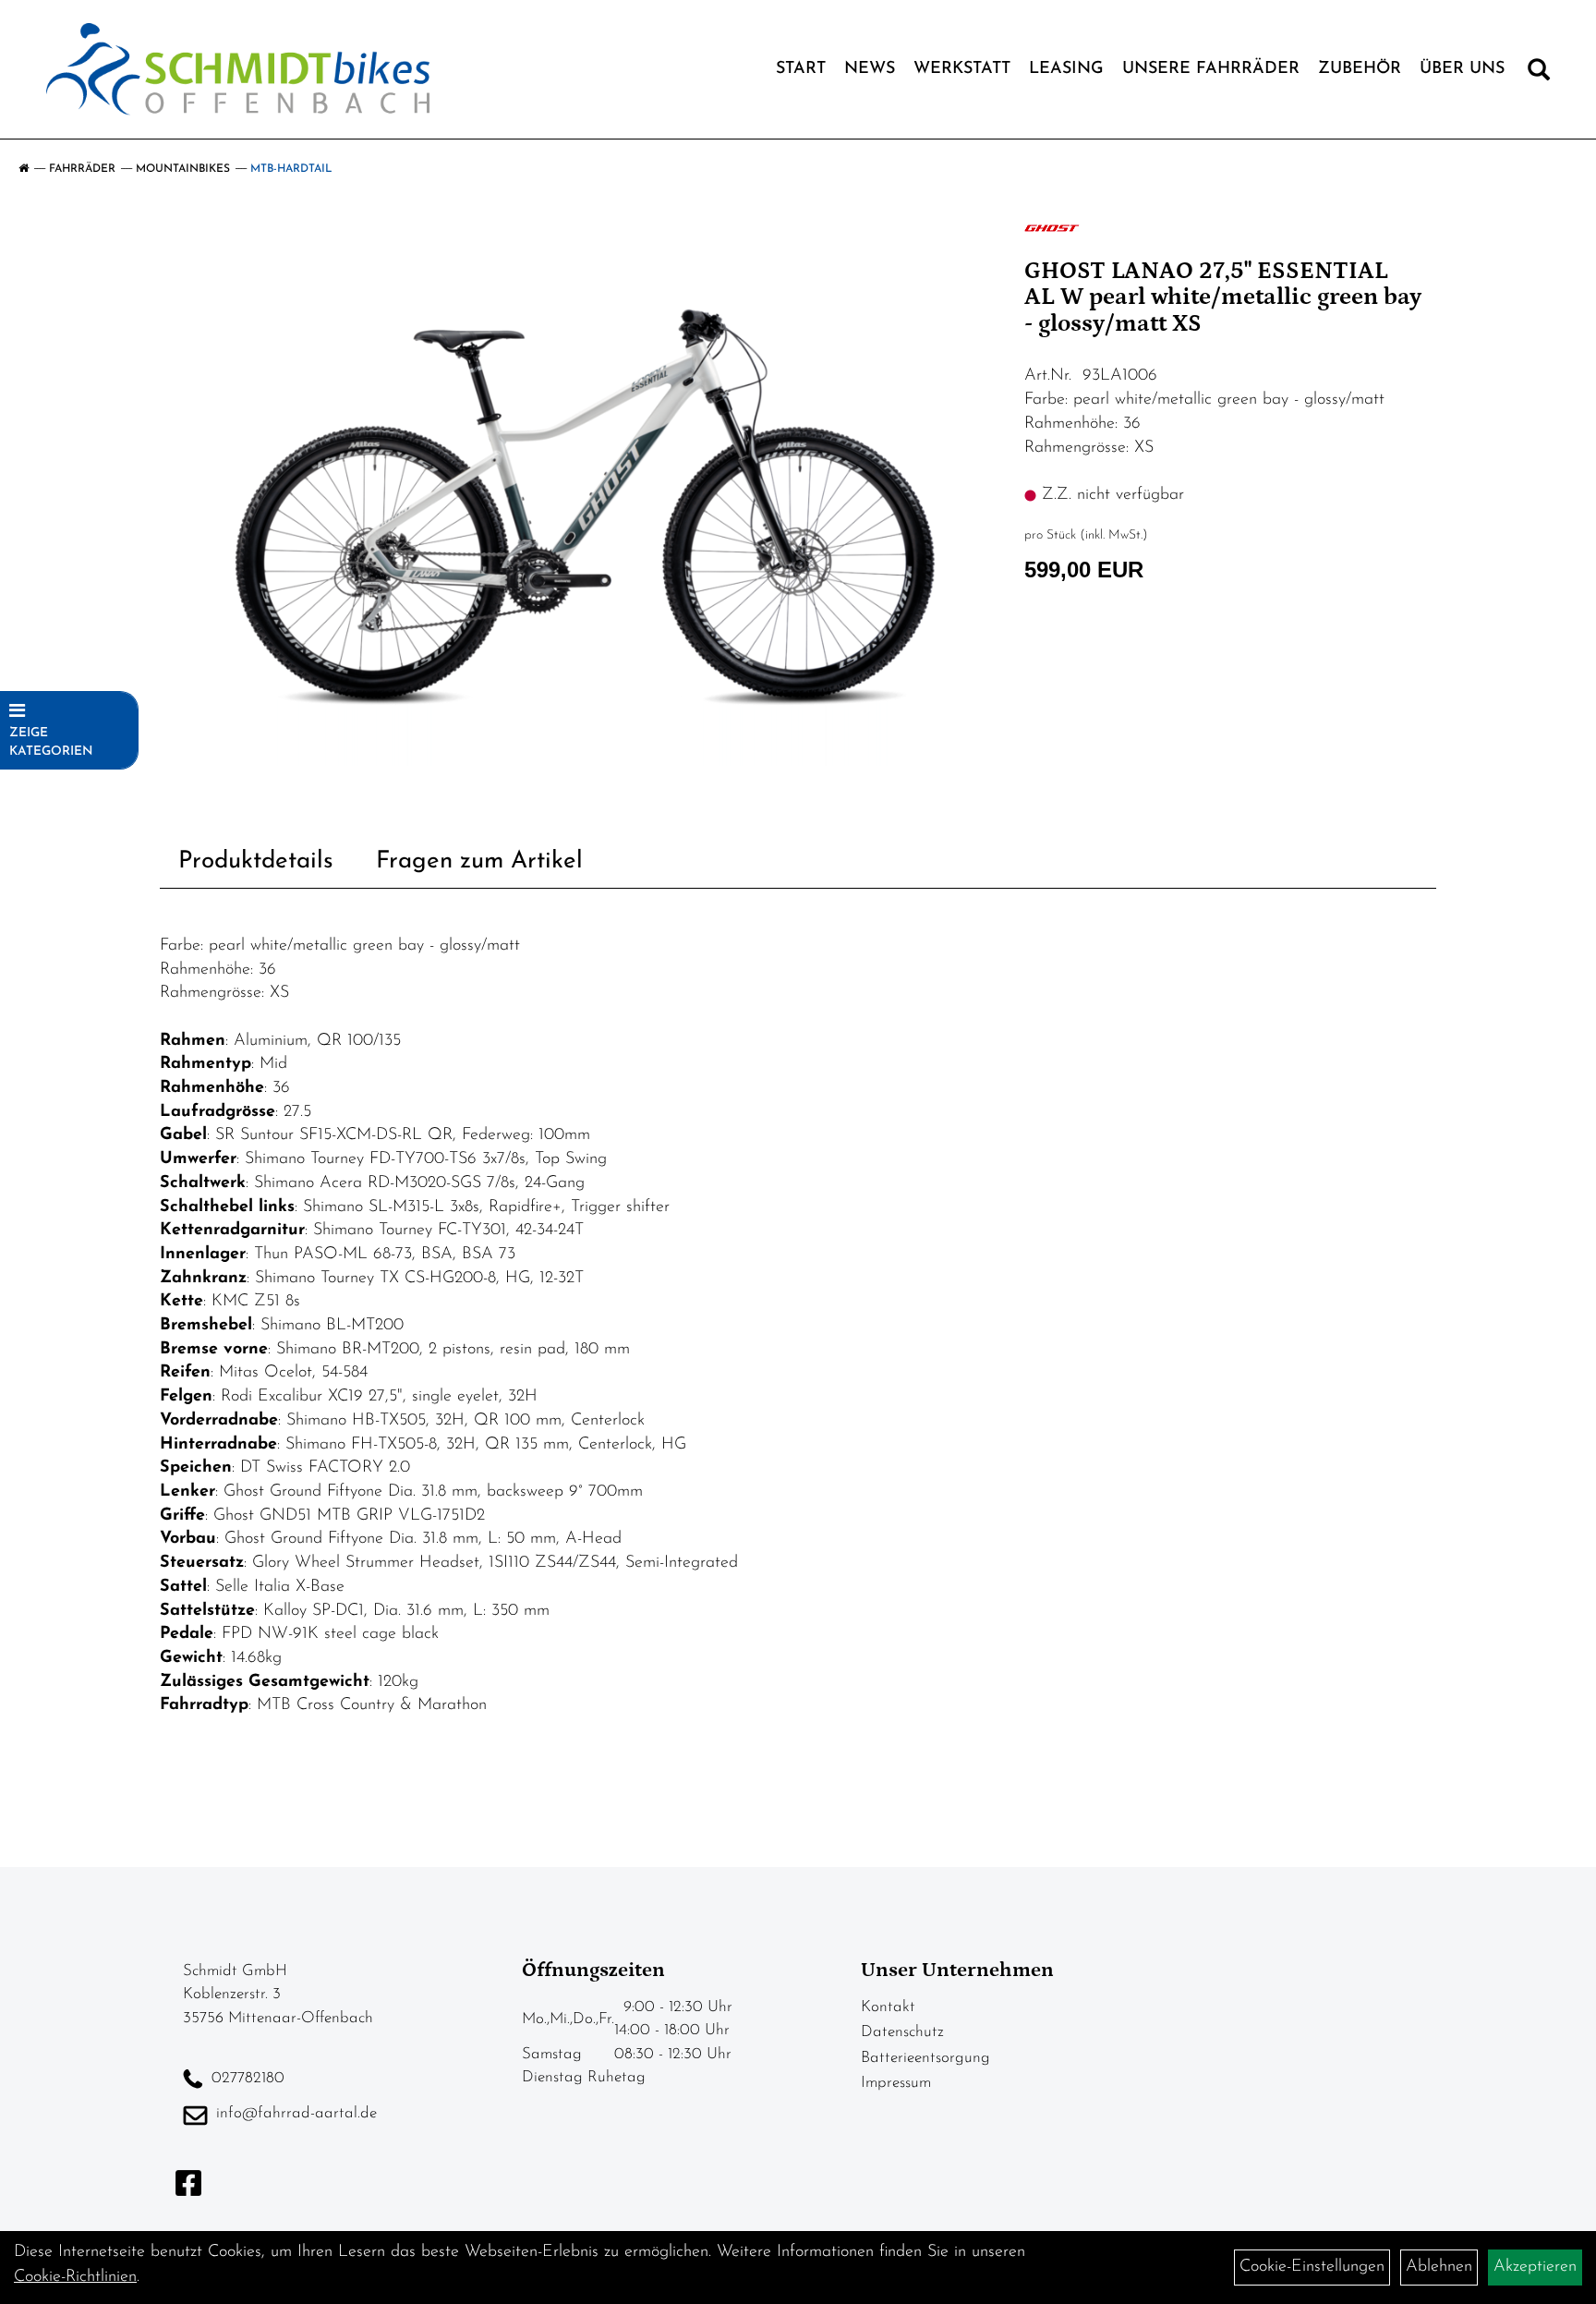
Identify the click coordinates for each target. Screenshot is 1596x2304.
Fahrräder (82, 169)
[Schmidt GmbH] (238, 69)
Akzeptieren (1535, 2267)
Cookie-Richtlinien (75, 2277)
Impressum (896, 2083)
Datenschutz (902, 2032)
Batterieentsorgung (925, 2058)
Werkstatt (962, 69)
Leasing (1066, 69)
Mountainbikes (183, 169)
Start (801, 69)
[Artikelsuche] (1539, 74)
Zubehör (1360, 69)
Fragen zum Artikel (479, 861)
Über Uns (1462, 69)
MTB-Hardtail (291, 169)
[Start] (24, 169)
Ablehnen (1439, 2267)
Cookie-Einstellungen (1312, 2267)
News (870, 69)
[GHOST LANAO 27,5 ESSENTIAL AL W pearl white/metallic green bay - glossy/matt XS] (586, 491)
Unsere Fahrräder (1211, 69)
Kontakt (888, 2007)
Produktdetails (256, 861)
